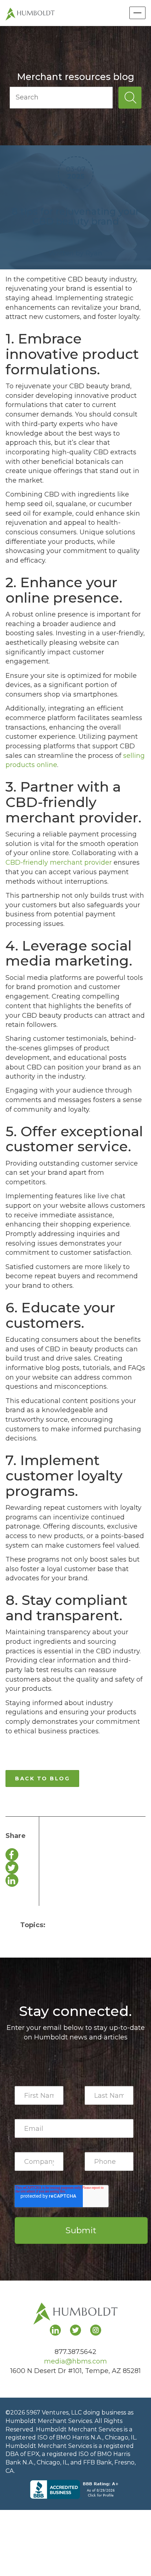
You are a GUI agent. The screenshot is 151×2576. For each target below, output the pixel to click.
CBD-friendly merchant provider (59, 862)
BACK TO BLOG (42, 1779)
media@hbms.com (75, 2361)
